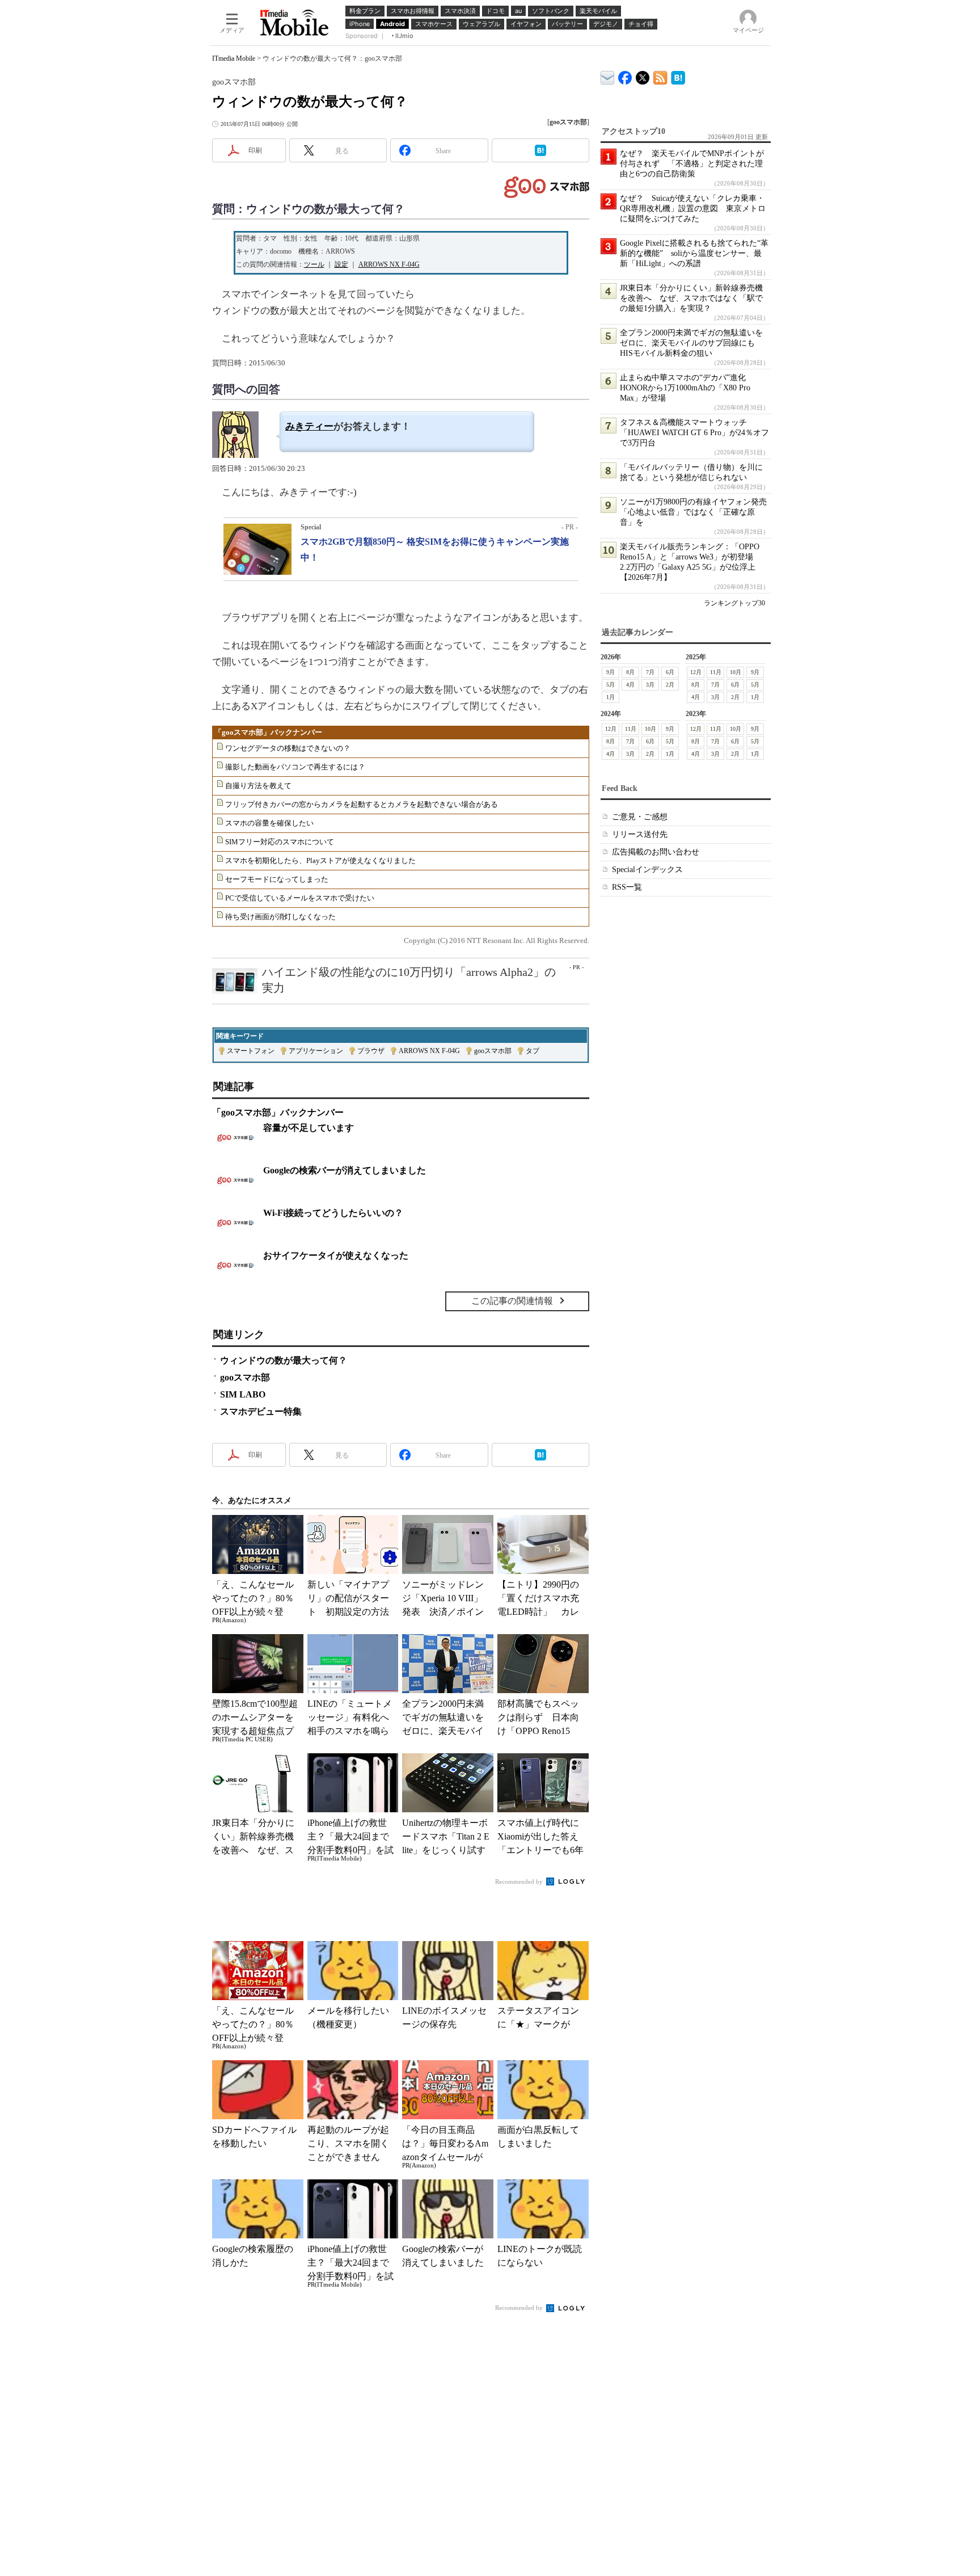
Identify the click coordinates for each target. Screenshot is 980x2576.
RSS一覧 (627, 887)
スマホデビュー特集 (261, 1411)
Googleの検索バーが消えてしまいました (345, 1170)
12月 (696, 672)
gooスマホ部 (493, 1051)
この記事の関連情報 (512, 1301)
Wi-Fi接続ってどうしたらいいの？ (333, 1213)
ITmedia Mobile (234, 58)
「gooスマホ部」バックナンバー (268, 732)
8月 (630, 672)
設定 (341, 264)
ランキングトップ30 (734, 603)
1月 (611, 697)
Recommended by (520, 1882)
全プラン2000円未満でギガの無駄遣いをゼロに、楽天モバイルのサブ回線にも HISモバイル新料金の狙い (691, 343)
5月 (611, 685)
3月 (650, 685)
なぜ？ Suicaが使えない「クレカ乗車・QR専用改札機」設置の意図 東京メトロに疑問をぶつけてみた (693, 209)
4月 (630, 685)
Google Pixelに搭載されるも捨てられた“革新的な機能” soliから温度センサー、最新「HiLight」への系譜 (694, 253)
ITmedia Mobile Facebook (625, 75)
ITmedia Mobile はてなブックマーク (678, 76)
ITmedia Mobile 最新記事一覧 (660, 76)
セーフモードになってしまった (277, 879)
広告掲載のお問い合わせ (656, 852)
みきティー (309, 426)
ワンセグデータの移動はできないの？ (288, 748)
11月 (716, 672)
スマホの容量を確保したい (269, 823)
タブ (533, 1051)
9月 (611, 672)
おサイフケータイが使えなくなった (336, 1255)
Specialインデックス (647, 870)
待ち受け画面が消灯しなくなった (280, 917)
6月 (670, 672)
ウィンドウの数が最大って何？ (284, 1360)
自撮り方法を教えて (258, 786)
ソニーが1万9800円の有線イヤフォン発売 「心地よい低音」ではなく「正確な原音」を (697, 512)
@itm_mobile (643, 75)
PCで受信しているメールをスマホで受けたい (300, 898)
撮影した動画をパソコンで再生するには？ (295, 767)
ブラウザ (371, 1051)
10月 (736, 672)
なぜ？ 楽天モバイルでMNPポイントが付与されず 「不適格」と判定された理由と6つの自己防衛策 (692, 164)
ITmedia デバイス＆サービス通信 (608, 76)
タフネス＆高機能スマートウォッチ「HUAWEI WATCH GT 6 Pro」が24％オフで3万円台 (694, 433)
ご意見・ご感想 (640, 817)
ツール (314, 264)
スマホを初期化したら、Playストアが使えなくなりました (320, 860)
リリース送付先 (640, 834)
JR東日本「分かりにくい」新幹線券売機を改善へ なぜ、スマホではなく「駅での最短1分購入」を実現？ (691, 298)
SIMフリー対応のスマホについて (280, 842)
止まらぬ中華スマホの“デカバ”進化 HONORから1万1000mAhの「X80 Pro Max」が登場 (687, 388)
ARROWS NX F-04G (389, 264)
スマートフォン (251, 1051)
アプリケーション (316, 1051)
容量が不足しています (309, 1128)
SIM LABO (243, 1394)
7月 (650, 672)
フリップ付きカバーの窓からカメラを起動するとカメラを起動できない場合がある (362, 804)
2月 (670, 685)
